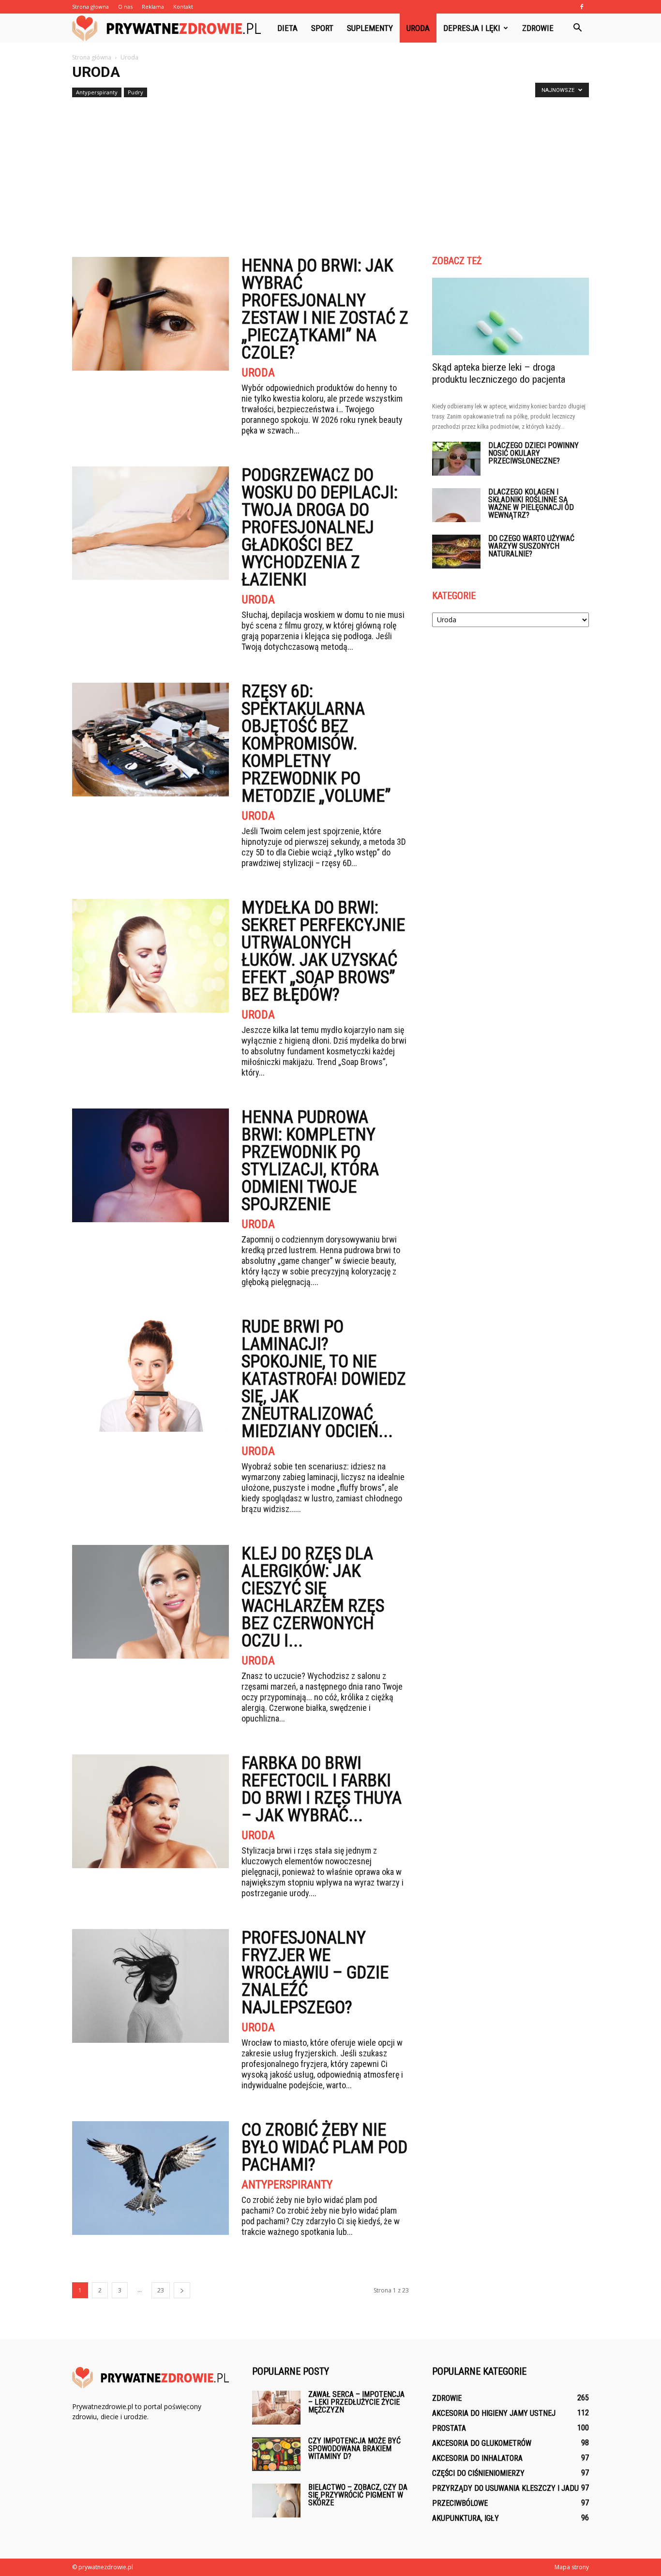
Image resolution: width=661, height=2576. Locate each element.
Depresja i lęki (472, 28)
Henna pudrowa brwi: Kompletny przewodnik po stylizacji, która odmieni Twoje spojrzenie (310, 1161)
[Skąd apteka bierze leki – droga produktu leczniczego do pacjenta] (511, 316)
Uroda (418, 28)
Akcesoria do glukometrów (482, 2443)
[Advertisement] (330, 173)
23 (161, 2290)
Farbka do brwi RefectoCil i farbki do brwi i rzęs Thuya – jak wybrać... (322, 1789)
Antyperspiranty (97, 92)
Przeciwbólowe (460, 2503)
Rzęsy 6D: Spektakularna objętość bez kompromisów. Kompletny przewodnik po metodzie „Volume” (316, 744)
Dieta (287, 28)
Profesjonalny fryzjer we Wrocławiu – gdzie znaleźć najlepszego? (315, 1973)
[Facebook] (582, 7)
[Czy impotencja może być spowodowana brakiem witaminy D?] (276, 2454)
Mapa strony (572, 2567)
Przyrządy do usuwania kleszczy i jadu (505, 2488)
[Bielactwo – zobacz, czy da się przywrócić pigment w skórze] (276, 2501)
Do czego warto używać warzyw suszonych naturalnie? (531, 546)
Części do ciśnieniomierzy (478, 2473)
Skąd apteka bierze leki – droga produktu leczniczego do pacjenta (499, 373)
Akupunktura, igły (466, 2518)
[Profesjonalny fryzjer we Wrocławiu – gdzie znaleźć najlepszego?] (150, 1986)
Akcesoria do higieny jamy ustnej (494, 2413)
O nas (125, 7)
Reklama (153, 7)
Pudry (135, 92)
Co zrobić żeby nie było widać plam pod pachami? (324, 2147)
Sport (322, 28)
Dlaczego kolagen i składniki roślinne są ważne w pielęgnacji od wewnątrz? (531, 503)
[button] (577, 28)
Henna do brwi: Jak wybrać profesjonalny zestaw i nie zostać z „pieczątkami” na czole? (325, 309)
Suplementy (370, 28)
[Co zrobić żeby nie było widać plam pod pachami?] (150, 2178)
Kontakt (183, 7)
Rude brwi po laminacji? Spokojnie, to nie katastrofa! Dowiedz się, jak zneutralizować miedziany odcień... (324, 1379)
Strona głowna (90, 7)
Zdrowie (538, 28)
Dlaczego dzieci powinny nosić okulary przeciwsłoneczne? (533, 453)
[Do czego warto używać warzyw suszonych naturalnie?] (456, 552)
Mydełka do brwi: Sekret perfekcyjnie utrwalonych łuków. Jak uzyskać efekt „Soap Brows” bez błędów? (323, 951)
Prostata (449, 2428)
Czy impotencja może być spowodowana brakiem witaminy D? (354, 2449)
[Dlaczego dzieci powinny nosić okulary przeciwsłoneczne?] (456, 459)
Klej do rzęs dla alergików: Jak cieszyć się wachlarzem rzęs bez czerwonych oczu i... (313, 1597)
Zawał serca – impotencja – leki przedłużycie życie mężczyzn (356, 2402)
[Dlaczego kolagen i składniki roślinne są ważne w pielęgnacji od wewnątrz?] (456, 505)
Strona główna (92, 57)
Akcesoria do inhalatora (477, 2458)
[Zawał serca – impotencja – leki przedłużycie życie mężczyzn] (276, 2408)
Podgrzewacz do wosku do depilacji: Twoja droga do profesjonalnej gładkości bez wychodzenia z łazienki (320, 527)
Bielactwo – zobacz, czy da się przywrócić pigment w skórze (358, 2495)
